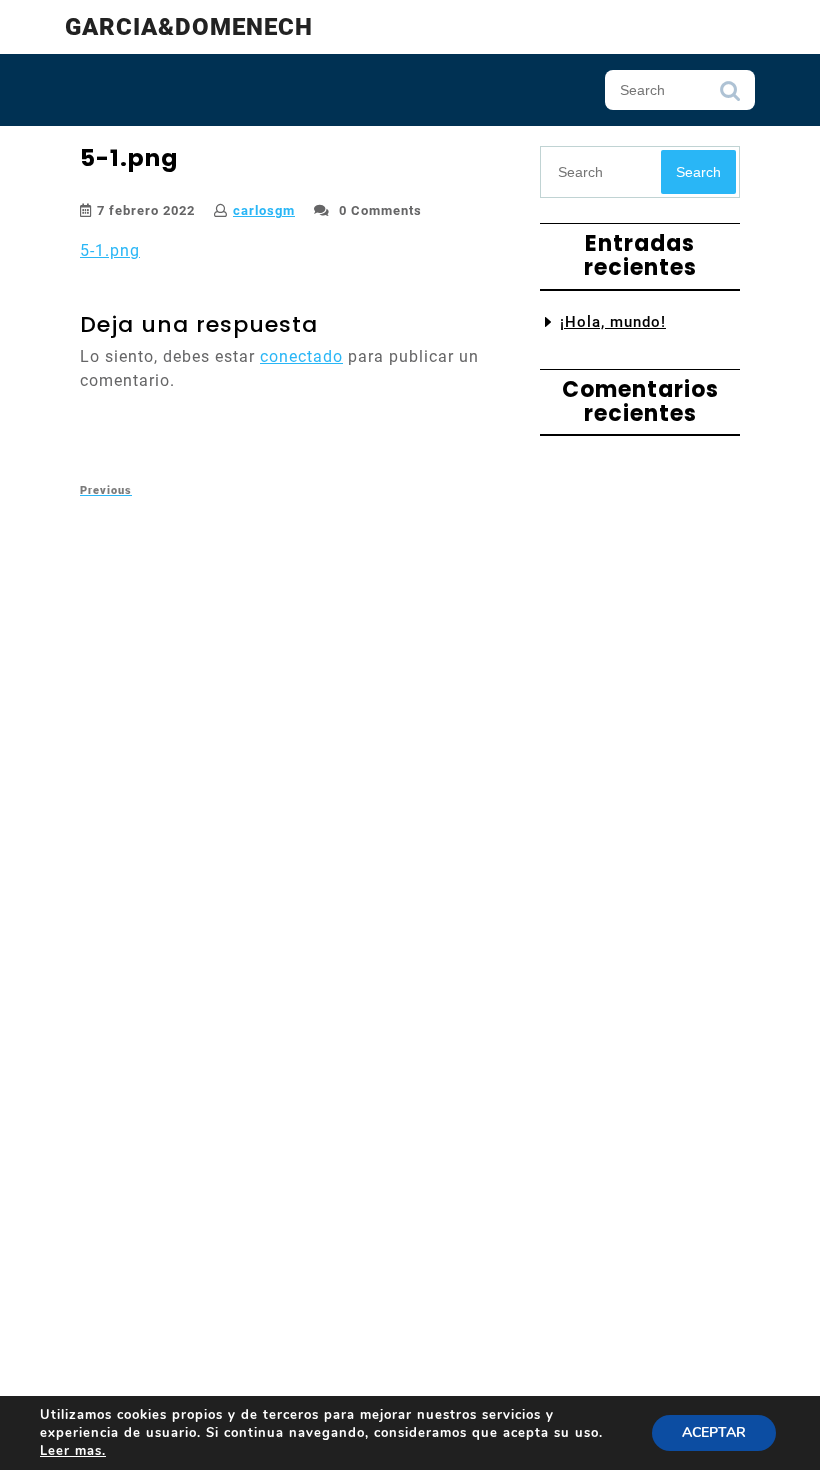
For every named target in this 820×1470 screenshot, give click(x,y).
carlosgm (264, 210)
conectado (301, 356)
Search (730, 96)
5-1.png (110, 250)
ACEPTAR (714, 1432)
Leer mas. (73, 1451)
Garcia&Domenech (189, 27)
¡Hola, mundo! (613, 322)
